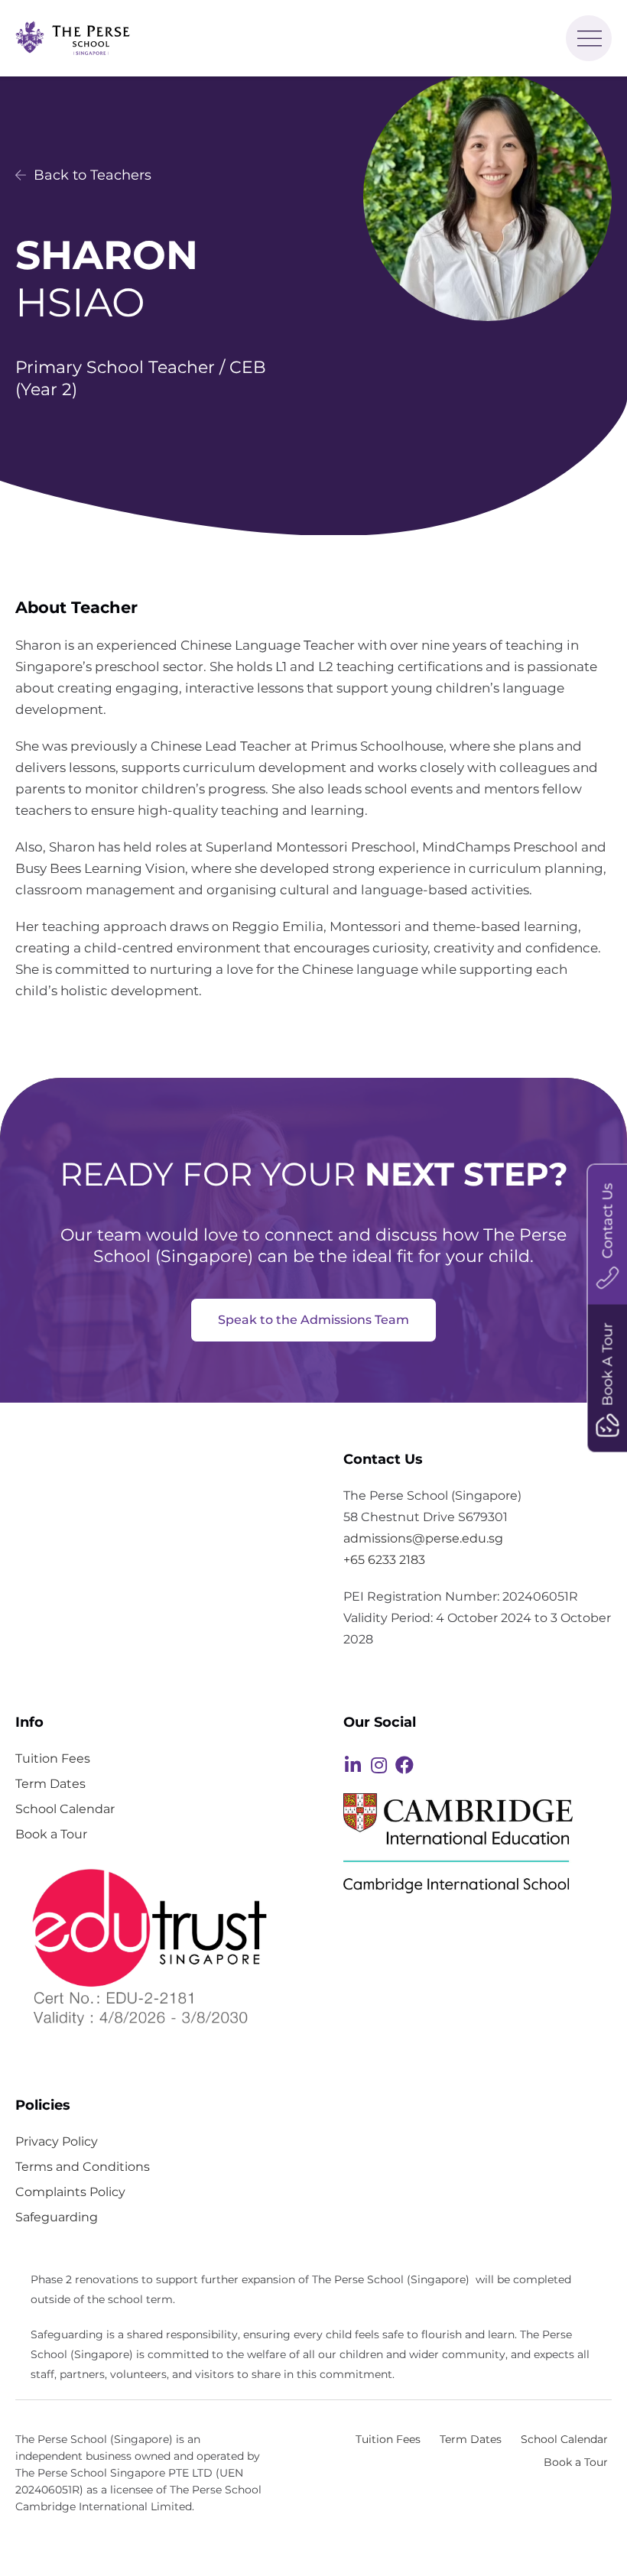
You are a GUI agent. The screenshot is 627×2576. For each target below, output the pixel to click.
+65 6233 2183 (384, 1560)
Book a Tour (51, 1834)
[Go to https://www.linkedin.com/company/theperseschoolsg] (352, 1767)
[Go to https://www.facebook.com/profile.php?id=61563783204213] (404, 1767)
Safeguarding (57, 2217)
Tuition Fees (53, 1758)
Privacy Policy (57, 2141)
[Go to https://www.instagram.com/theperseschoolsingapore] (378, 1767)
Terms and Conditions (83, 2166)
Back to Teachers (91, 175)
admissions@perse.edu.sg (423, 1538)
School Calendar (65, 1809)
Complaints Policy (70, 2192)
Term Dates (50, 1783)
